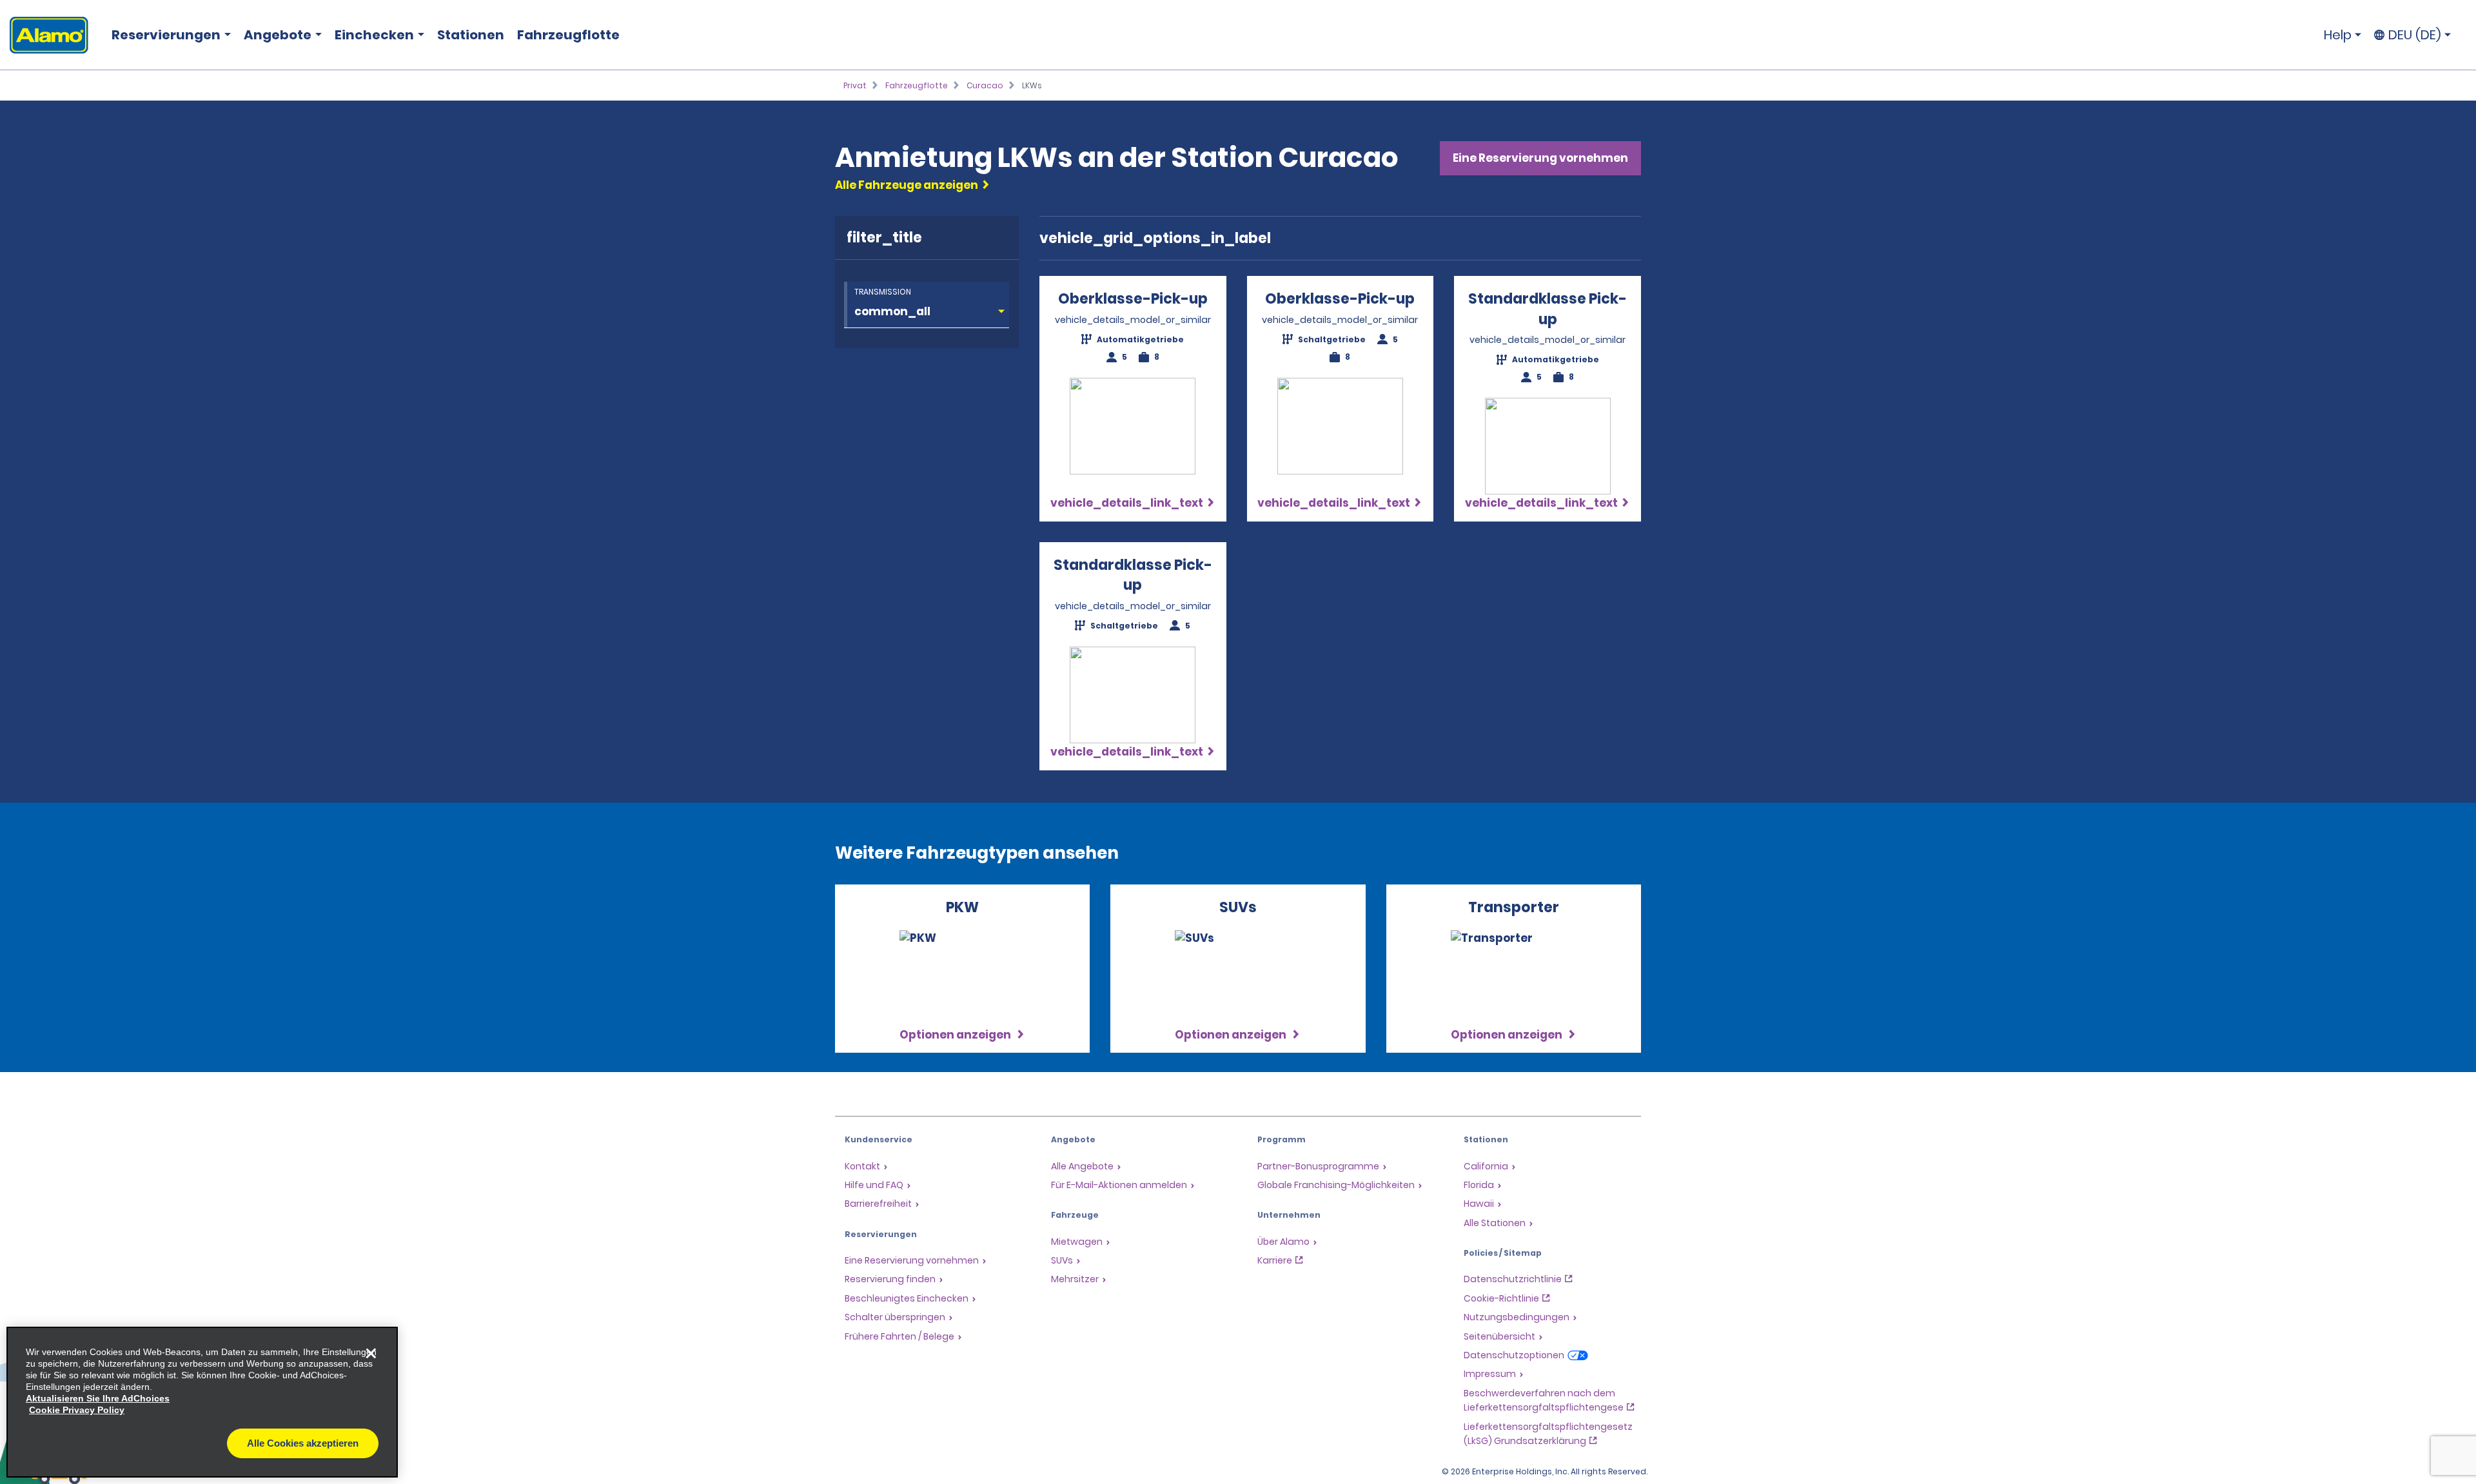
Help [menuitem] (2338, 35)
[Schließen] (371, 1354)
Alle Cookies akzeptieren (303, 1443)
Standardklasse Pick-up (1547, 309)
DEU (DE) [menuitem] (2415, 35)
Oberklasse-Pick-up (1133, 299)
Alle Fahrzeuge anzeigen (907, 185)
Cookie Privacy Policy (77, 1410)
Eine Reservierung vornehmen (1540, 158)
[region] (202, 1402)
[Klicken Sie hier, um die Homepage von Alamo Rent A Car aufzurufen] (44, 35)
